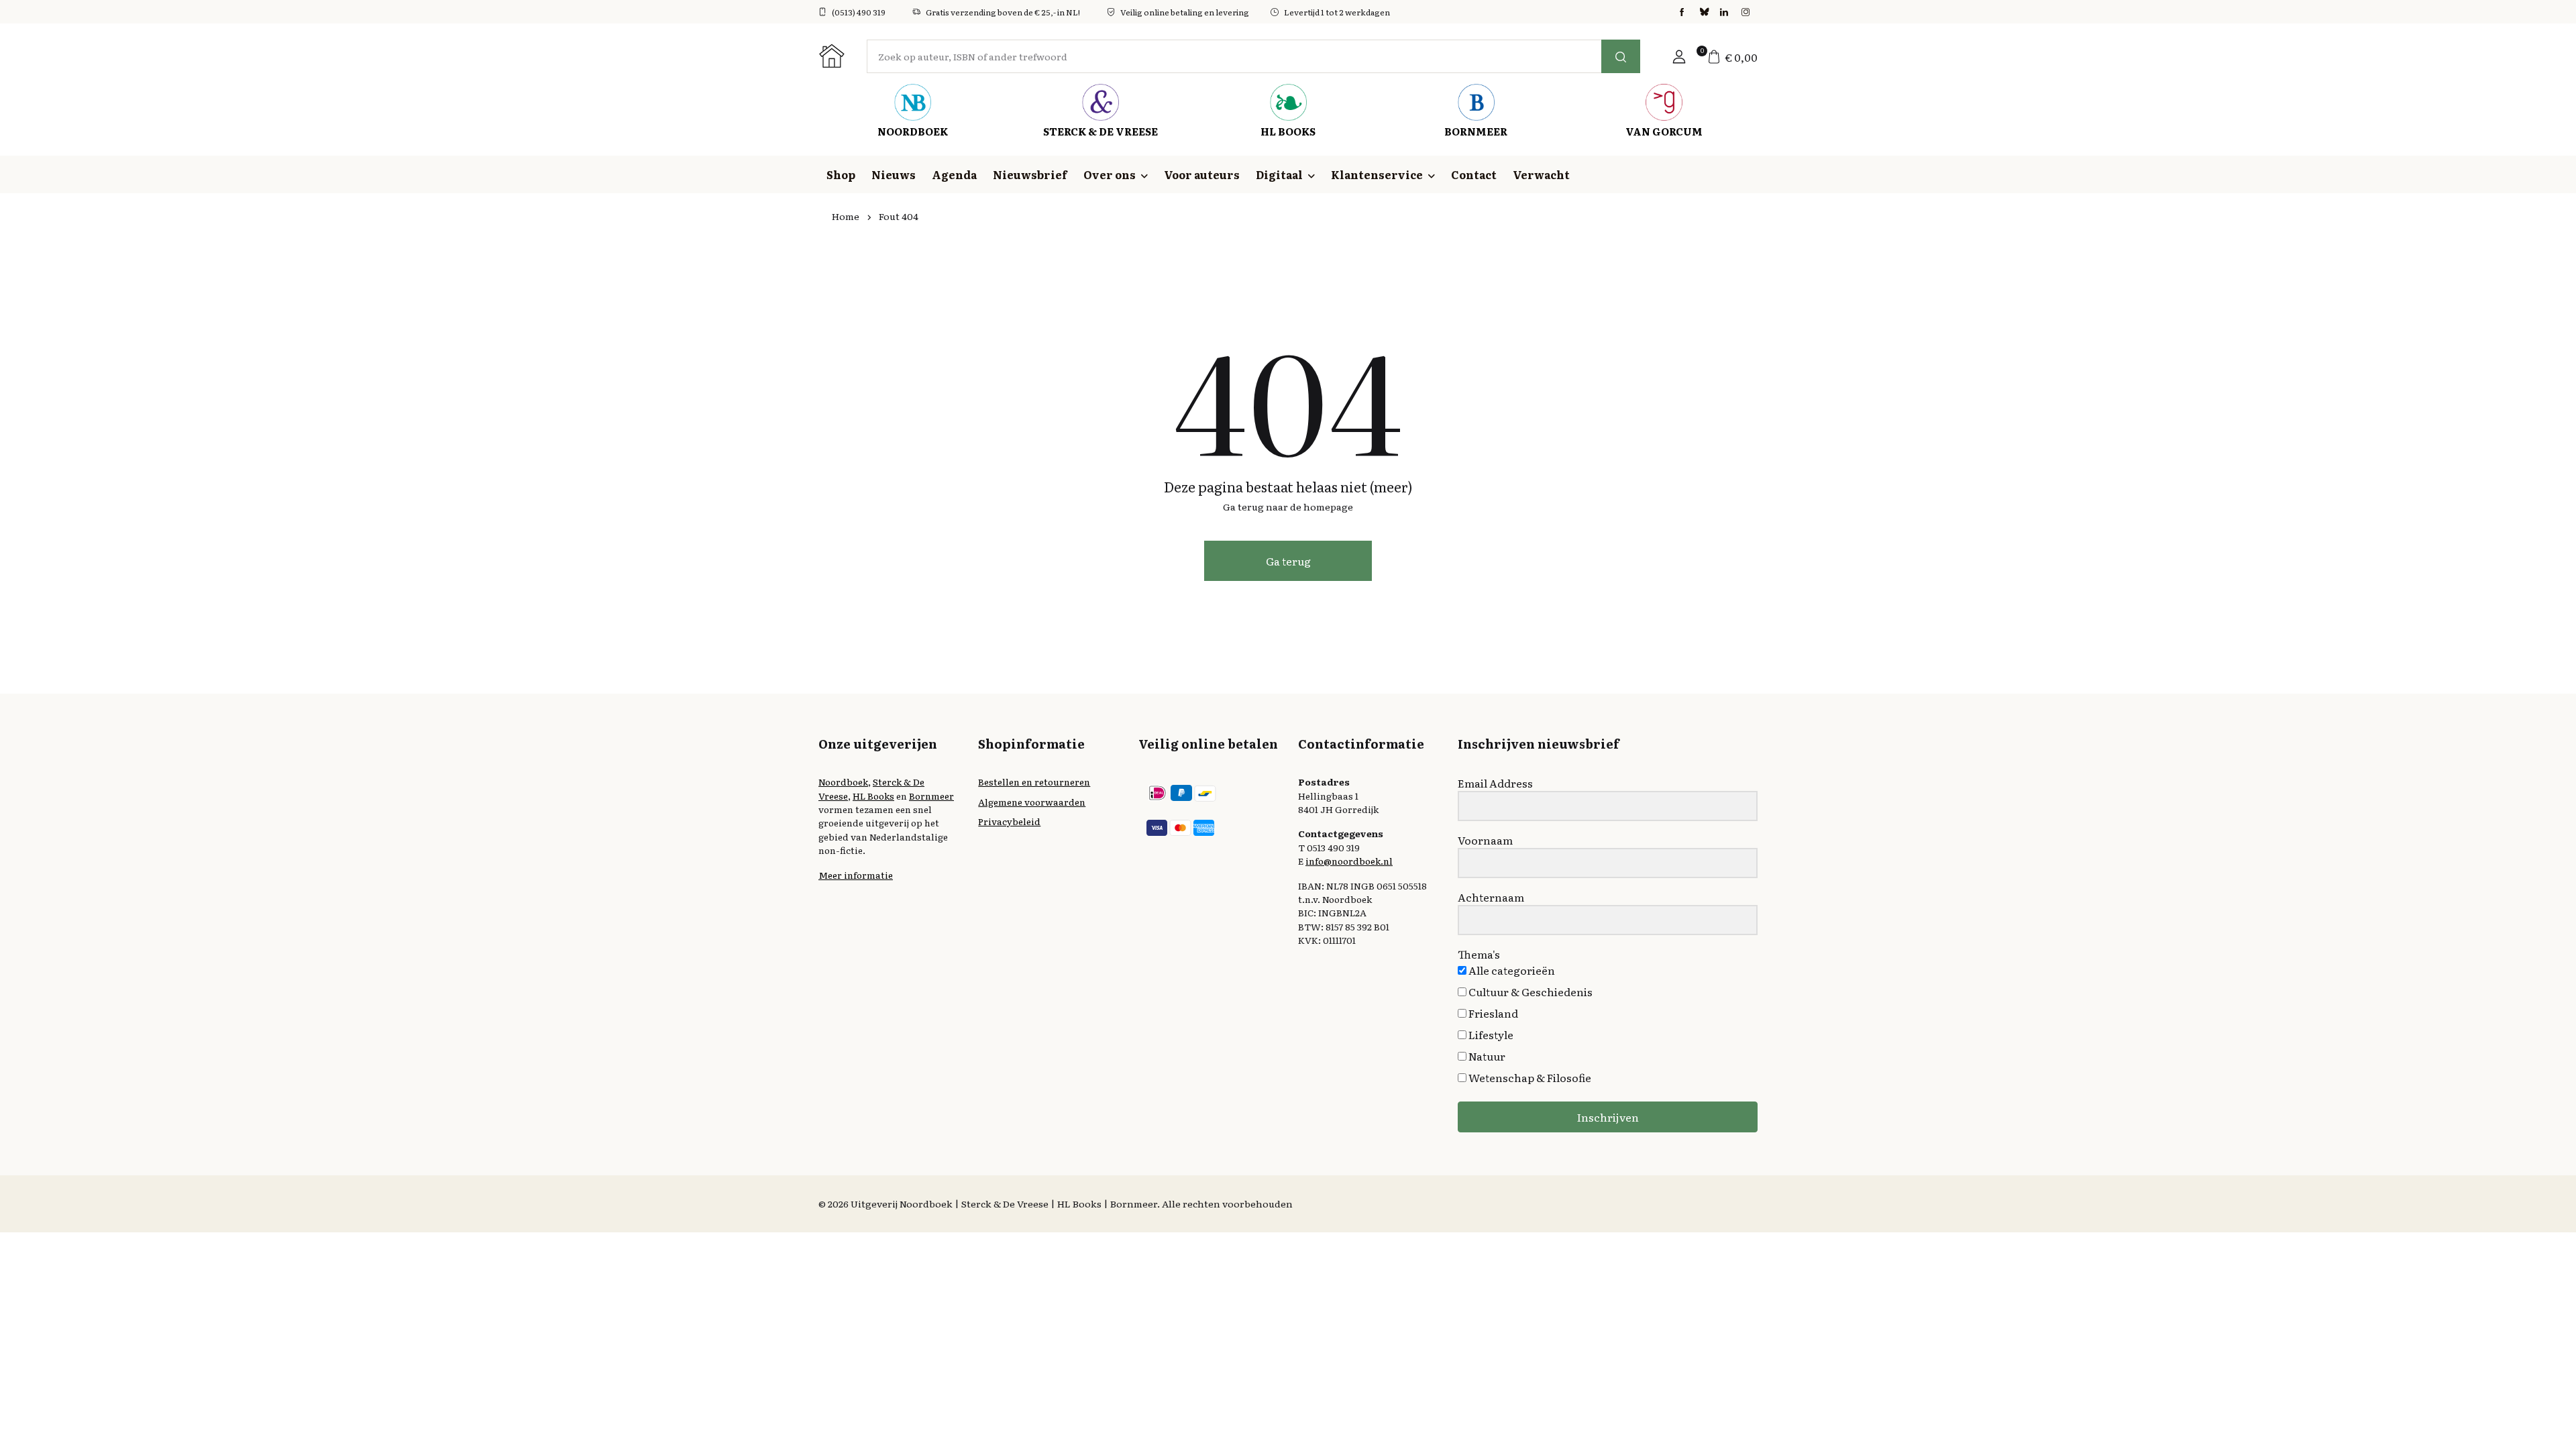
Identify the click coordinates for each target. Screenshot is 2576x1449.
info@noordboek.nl (1349, 861)
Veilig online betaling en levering (1185, 12)
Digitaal (1279, 174)
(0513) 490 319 (859, 12)
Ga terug (1288, 561)
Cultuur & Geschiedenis (1529, 991)
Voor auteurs (1202, 174)
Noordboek (843, 782)
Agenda (954, 174)
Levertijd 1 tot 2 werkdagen (1337, 12)
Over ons (1110, 174)
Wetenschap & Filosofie (1529, 1077)
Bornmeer (931, 796)
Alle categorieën (1511, 970)
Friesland (1492, 1013)
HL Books (873, 796)
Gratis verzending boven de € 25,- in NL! (1003, 12)
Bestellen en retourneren (1034, 782)
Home (846, 216)
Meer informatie (856, 875)
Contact (1474, 174)
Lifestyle (1490, 1034)
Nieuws (894, 174)
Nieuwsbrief (1030, 174)
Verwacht (1541, 174)
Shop (841, 174)
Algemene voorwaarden (1032, 802)
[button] (1679, 56)
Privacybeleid (1009, 821)
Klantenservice (1377, 174)
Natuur (1486, 1056)
